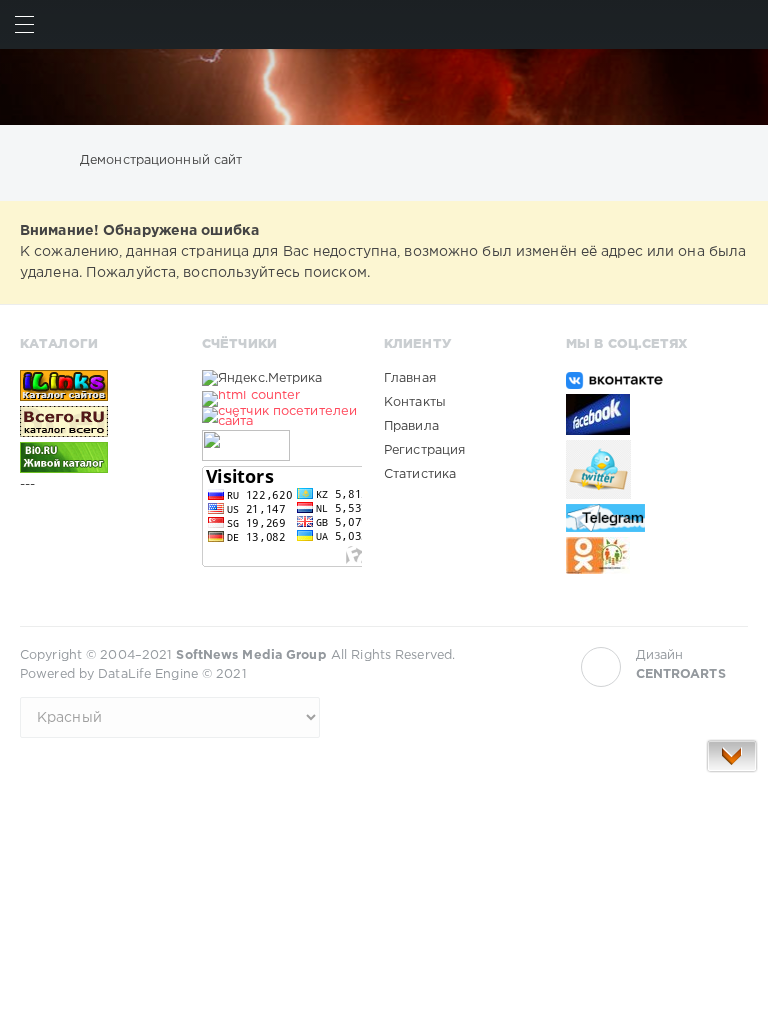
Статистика (420, 474)
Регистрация (424, 450)
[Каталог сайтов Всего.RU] (100, 421)
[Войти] (743, 24)
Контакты (415, 402)
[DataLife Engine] (384, 87)
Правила (411, 426)
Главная (410, 378)
